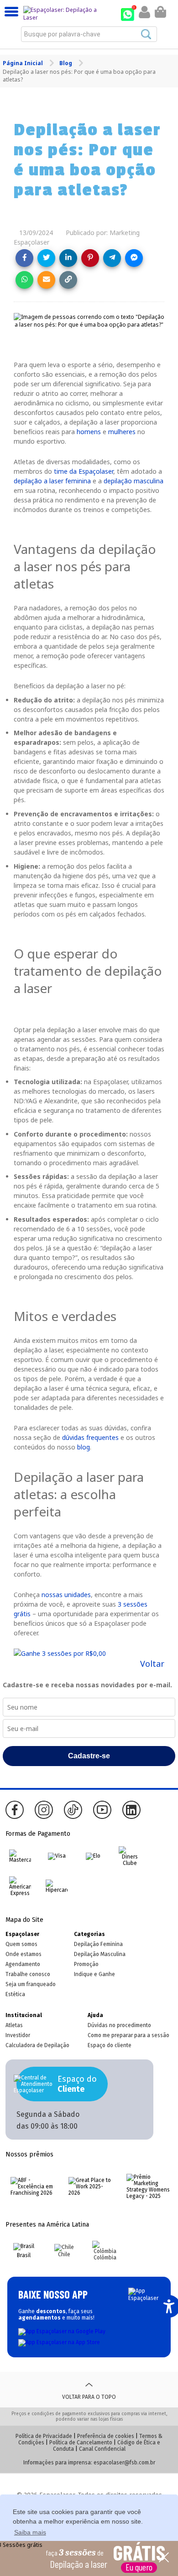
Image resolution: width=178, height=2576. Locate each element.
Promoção (86, 1964)
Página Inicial (24, 63)
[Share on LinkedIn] (68, 258)
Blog (66, 63)
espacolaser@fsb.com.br (124, 2463)
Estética (15, 1994)
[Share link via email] (46, 280)
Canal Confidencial (102, 2449)
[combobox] (89, 34)
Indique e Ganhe (94, 1974)
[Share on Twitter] (46, 258)
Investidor (18, 2035)
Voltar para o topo (89, 2397)
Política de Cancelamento (81, 2443)
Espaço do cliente (110, 2045)
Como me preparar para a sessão (128, 2035)
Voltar (152, 1664)
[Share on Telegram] (112, 258)
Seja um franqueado (31, 1984)
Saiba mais (30, 2532)
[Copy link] (68, 280)
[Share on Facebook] (24, 258)
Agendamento (23, 1964)
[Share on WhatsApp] (24, 280)
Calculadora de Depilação (37, 2045)
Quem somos (21, 1944)
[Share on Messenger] (134, 258)
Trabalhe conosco (28, 1974)
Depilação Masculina (100, 1954)
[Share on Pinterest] (90, 258)
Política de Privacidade (44, 2436)
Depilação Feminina (98, 1944)
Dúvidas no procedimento (119, 2025)
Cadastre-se (89, 1756)
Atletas (14, 2025)
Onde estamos (24, 1954)
